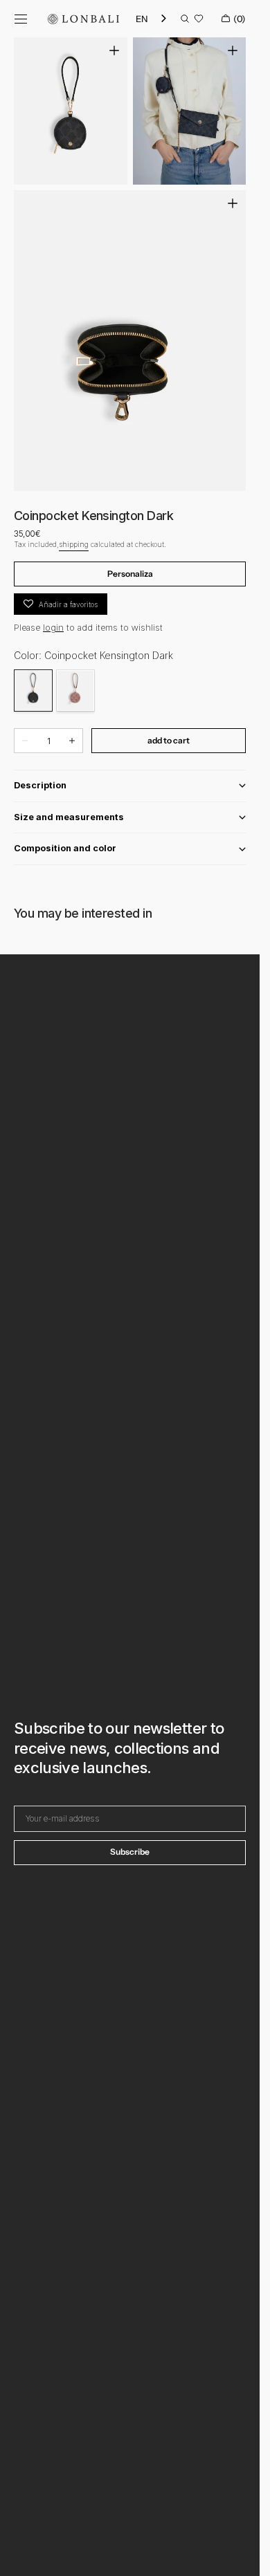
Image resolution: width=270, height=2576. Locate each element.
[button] (21, 19)
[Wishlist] (199, 19)
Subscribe (130, 1852)
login (53, 628)
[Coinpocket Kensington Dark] (33, 691)
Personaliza (130, 574)
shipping (74, 544)
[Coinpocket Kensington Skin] (75, 691)
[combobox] (152, 19)
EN (142, 19)
